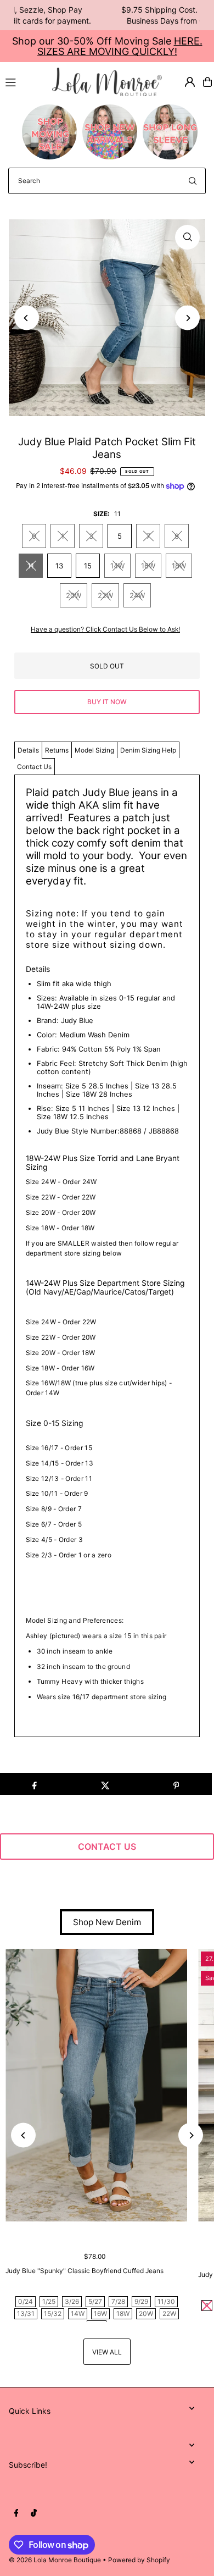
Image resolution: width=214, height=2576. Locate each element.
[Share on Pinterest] (176, 1784)
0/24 (26, 2301)
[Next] (187, 318)
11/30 (166, 2301)
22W (105, 595)
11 (31, 566)
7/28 (118, 2301)
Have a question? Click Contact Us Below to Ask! (105, 629)
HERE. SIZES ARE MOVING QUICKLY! (120, 46)
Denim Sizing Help (148, 750)
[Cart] (207, 82)
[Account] (190, 82)
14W (117, 566)
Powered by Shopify (139, 2560)
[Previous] (27, 318)
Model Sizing (94, 750)
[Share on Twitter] (105, 1784)
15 (88, 566)
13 (59, 566)
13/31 (26, 2314)
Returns (57, 750)
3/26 (72, 2301)
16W (148, 566)
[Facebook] (16, 2513)
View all (107, 2352)
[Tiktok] (34, 2513)
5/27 (95, 2301)
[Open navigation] (24, 81)
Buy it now (107, 702)
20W (74, 595)
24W (137, 595)
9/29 (141, 2301)
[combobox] (107, 181)
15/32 (53, 2314)
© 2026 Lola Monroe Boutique (55, 2560)
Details (28, 750)
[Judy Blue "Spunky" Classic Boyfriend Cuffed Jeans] (96, 2085)
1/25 (49, 2301)
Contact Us (34, 767)
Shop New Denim (107, 1922)
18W (179, 566)
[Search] (193, 181)
